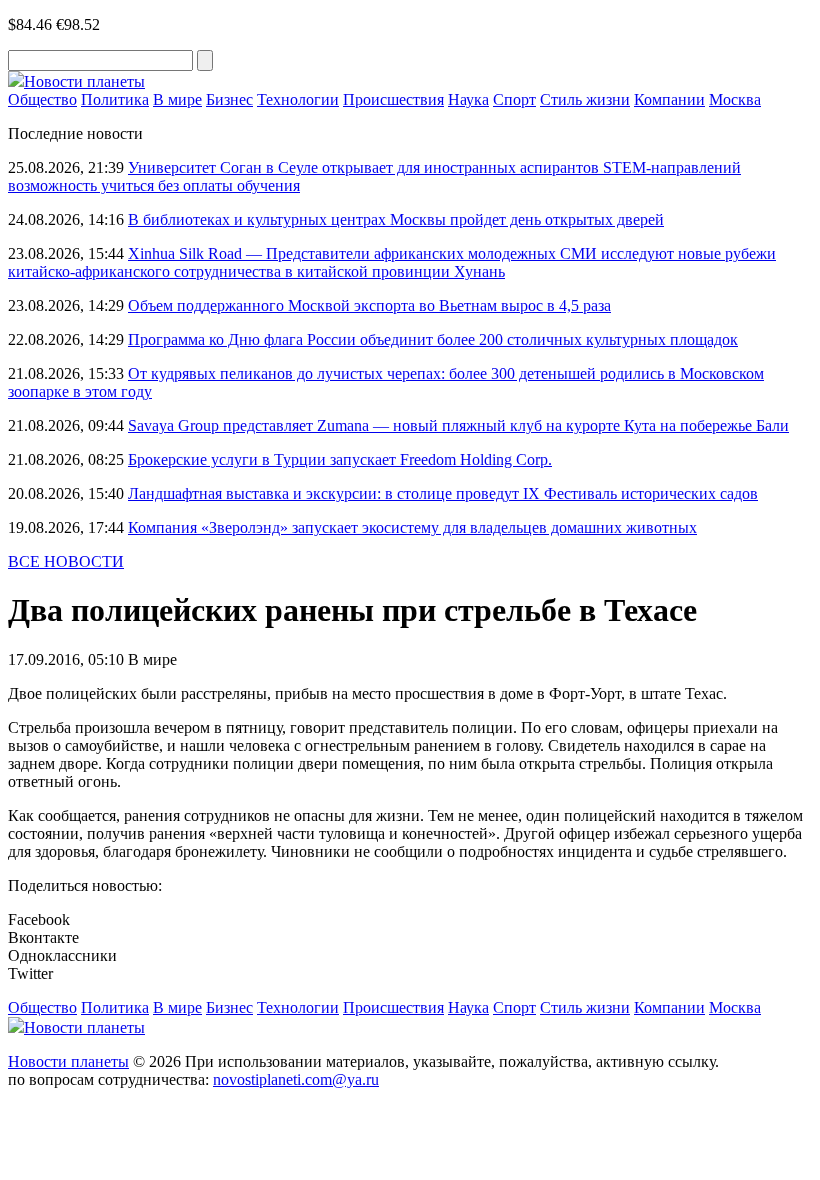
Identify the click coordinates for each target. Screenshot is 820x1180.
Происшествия (393, 99)
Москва (735, 99)
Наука (468, 99)
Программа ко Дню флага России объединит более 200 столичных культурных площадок (433, 339)
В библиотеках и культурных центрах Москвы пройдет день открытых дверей (396, 219)
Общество (42, 99)
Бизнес (229, 99)
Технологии (298, 99)
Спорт (514, 99)
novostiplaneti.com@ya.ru (296, 1079)
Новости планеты (68, 1061)
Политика (115, 99)
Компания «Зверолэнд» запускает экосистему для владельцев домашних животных (412, 527)
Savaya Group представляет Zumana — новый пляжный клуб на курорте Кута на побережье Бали (458, 425)
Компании (669, 99)
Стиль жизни (585, 99)
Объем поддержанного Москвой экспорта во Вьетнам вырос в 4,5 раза (369, 305)
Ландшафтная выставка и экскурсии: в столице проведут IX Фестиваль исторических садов (443, 493)
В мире (177, 99)
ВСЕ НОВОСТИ (66, 561)
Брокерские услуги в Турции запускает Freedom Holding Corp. (340, 459)
